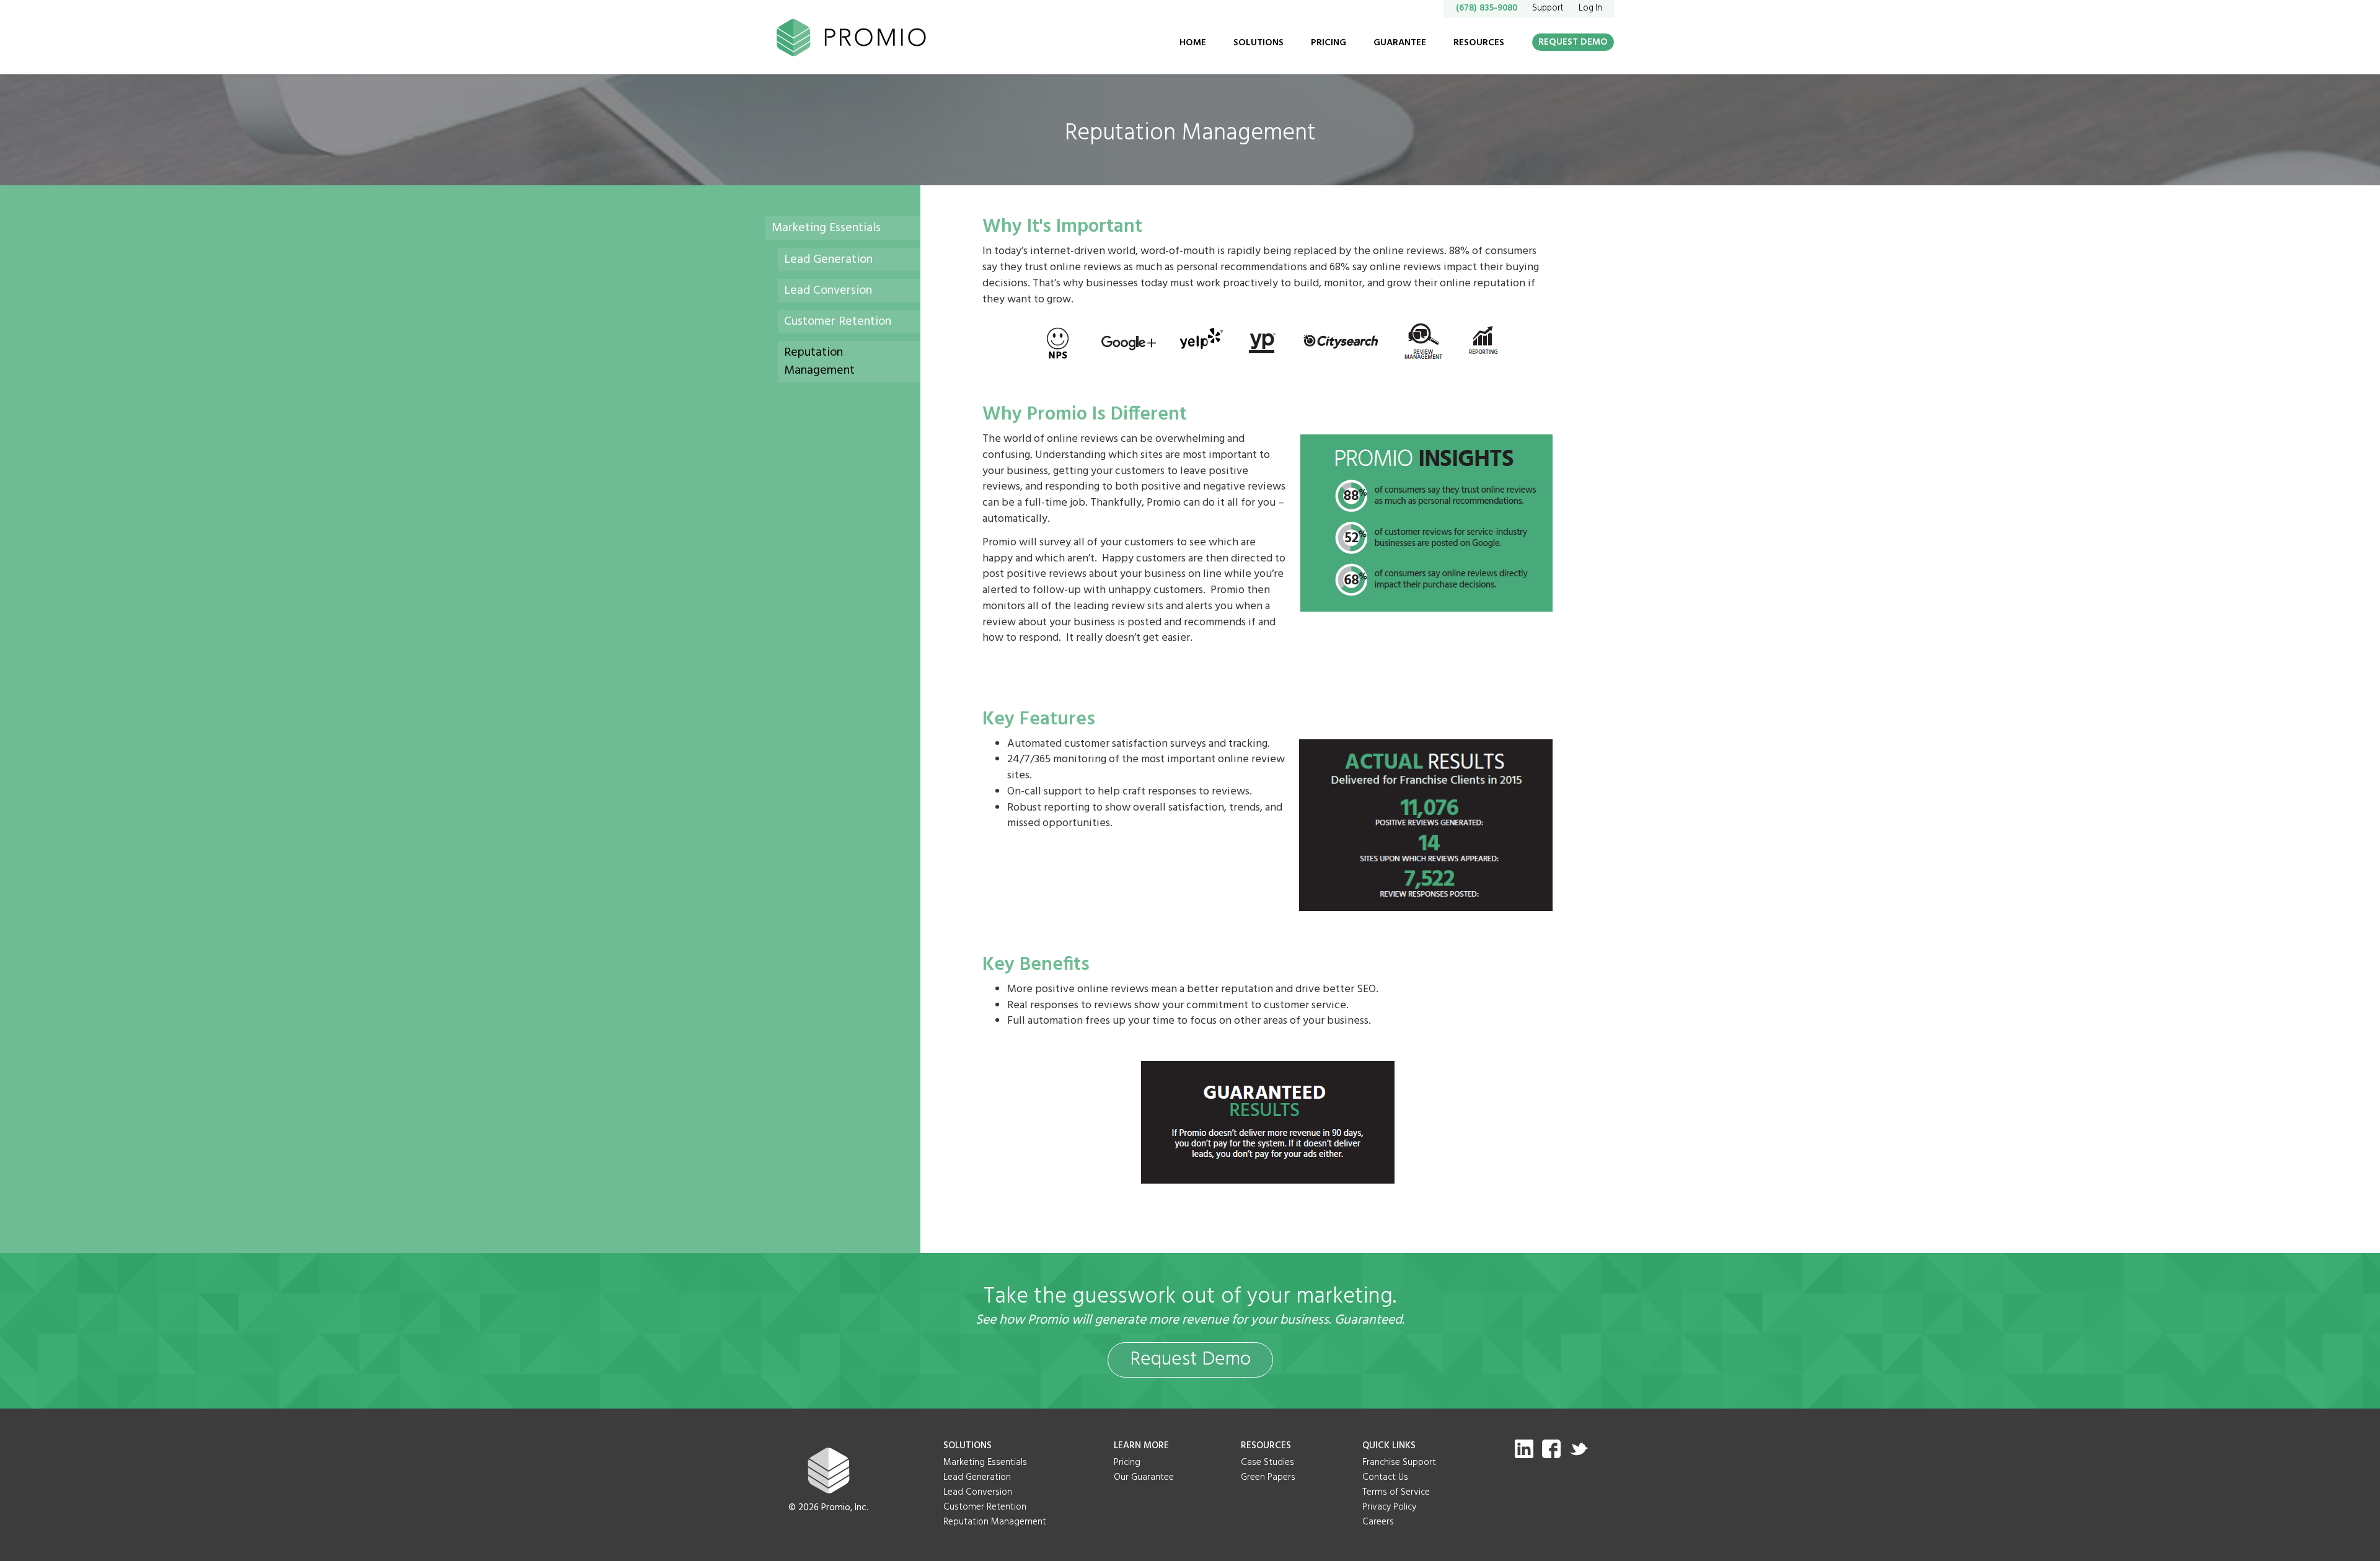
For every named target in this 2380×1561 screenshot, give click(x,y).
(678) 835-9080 (1487, 8)
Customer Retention (838, 322)
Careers (1378, 1522)
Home (1193, 43)
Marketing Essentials (826, 228)
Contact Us (1385, 1477)
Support (1548, 8)
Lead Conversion (828, 291)
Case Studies (1267, 1462)
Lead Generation (828, 260)
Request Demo (1573, 42)
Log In (1590, 8)
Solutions (1258, 43)
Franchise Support (1399, 1462)
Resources (1479, 43)
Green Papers (1268, 1477)
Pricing (1329, 43)
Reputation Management (819, 361)
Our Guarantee (1144, 1477)
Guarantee (1400, 43)
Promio (856, 37)
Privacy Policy (1389, 1507)
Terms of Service (1396, 1492)
